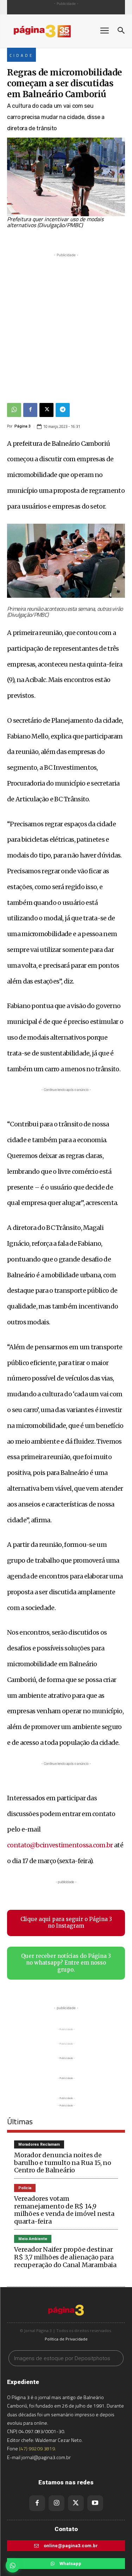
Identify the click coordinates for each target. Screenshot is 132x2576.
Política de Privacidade (66, 2339)
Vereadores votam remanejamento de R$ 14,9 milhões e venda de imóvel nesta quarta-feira (64, 2210)
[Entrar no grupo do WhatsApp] (13, 2565)
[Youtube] (95, 2503)
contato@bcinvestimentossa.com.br (60, 1845)
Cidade (21, 55)
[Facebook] (30, 410)
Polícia (25, 2188)
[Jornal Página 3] (49, 31)
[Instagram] (56, 2503)
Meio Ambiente (33, 2239)
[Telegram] (63, 410)
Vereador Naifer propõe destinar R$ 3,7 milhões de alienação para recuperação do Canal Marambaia (65, 2257)
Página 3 (23, 426)
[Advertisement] (66, 325)
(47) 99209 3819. (37, 2448)
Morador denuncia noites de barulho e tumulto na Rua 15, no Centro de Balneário (63, 2163)
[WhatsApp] (14, 410)
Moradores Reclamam (39, 2144)
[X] (46, 410)
